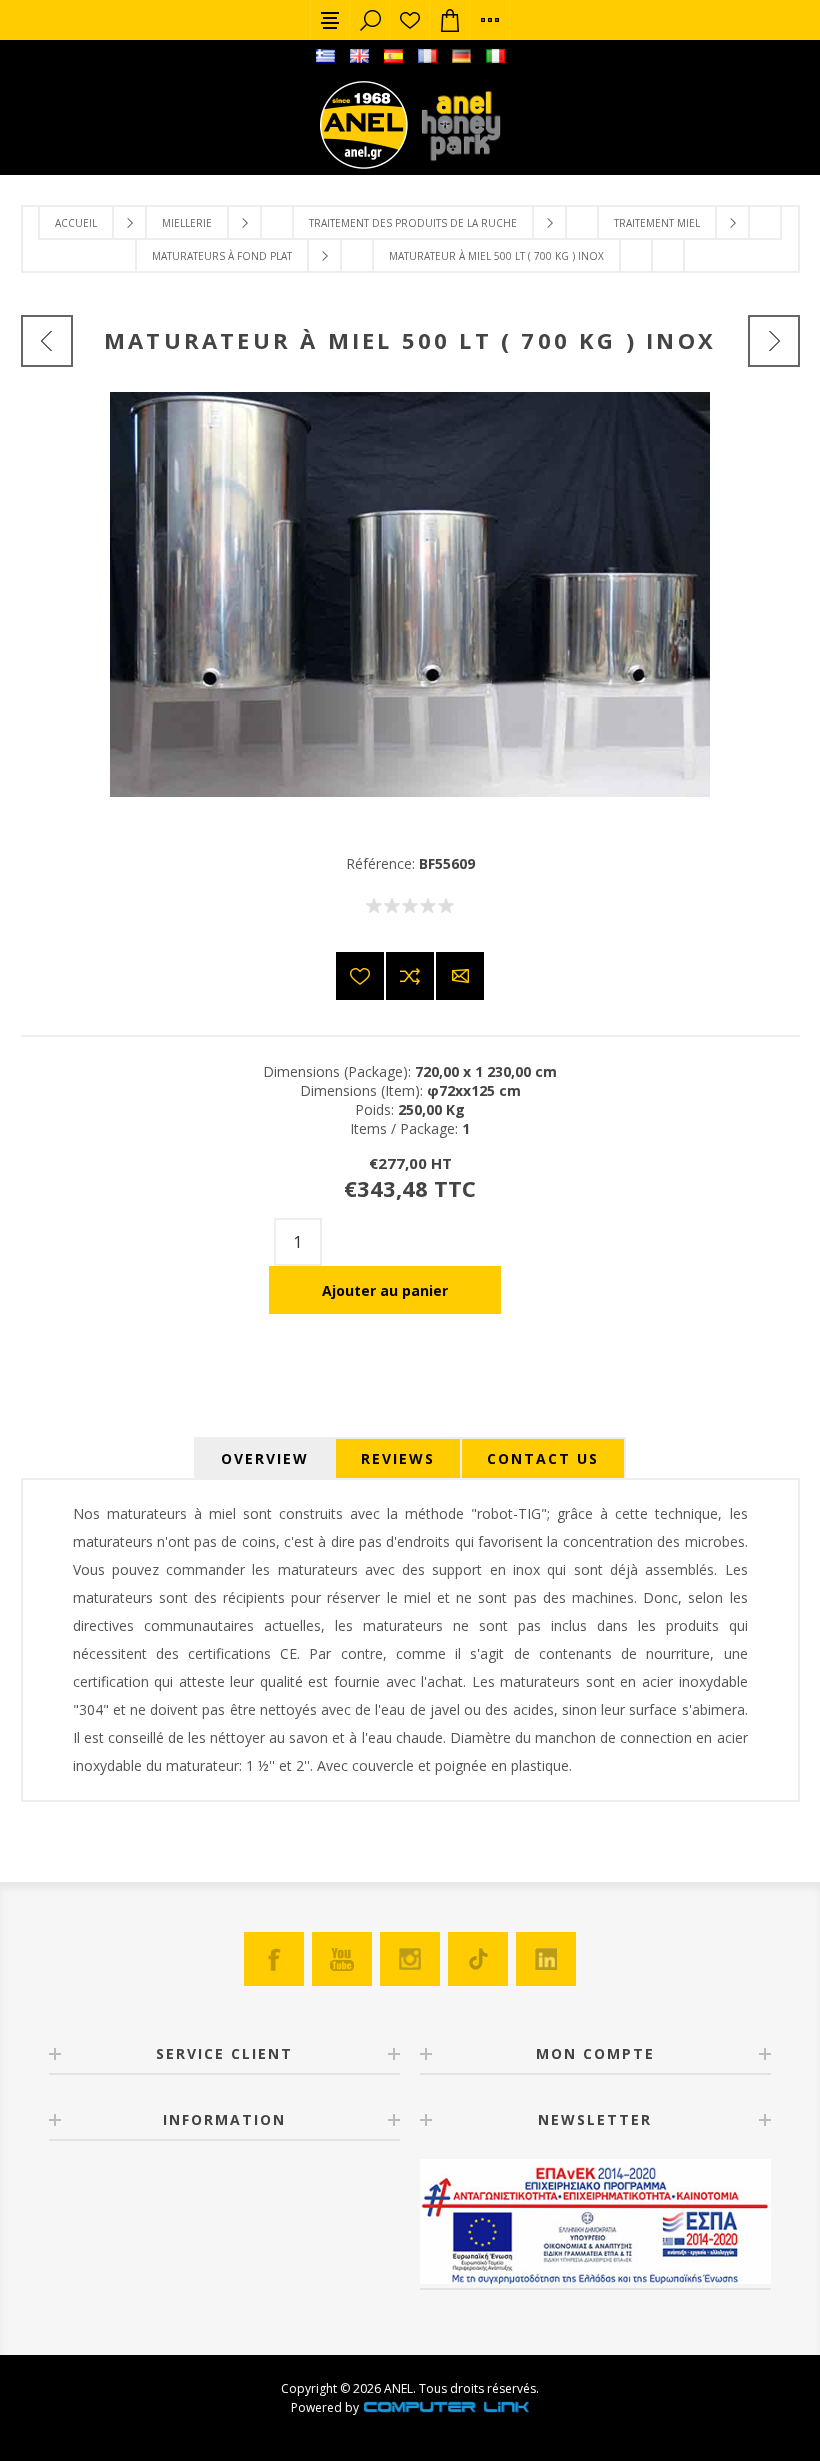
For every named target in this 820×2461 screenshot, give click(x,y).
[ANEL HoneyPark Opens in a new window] (455, 130)
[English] (359, 56)
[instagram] (410, 1959)
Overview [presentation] (265, 1458)
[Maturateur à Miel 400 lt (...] (47, 341)
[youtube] (342, 1959)
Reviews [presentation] (398, 1458)
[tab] (265, 1458)
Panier (450, 20)
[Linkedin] (546, 1959)
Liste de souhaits (410, 20)
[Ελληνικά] (325, 56)
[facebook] (274, 1959)
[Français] (427, 56)
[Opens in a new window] (446, 2407)
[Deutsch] (461, 56)
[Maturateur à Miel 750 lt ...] (774, 341)
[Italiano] (495, 56)
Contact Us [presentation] (543, 1458)
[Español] (393, 56)
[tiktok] (478, 1959)
